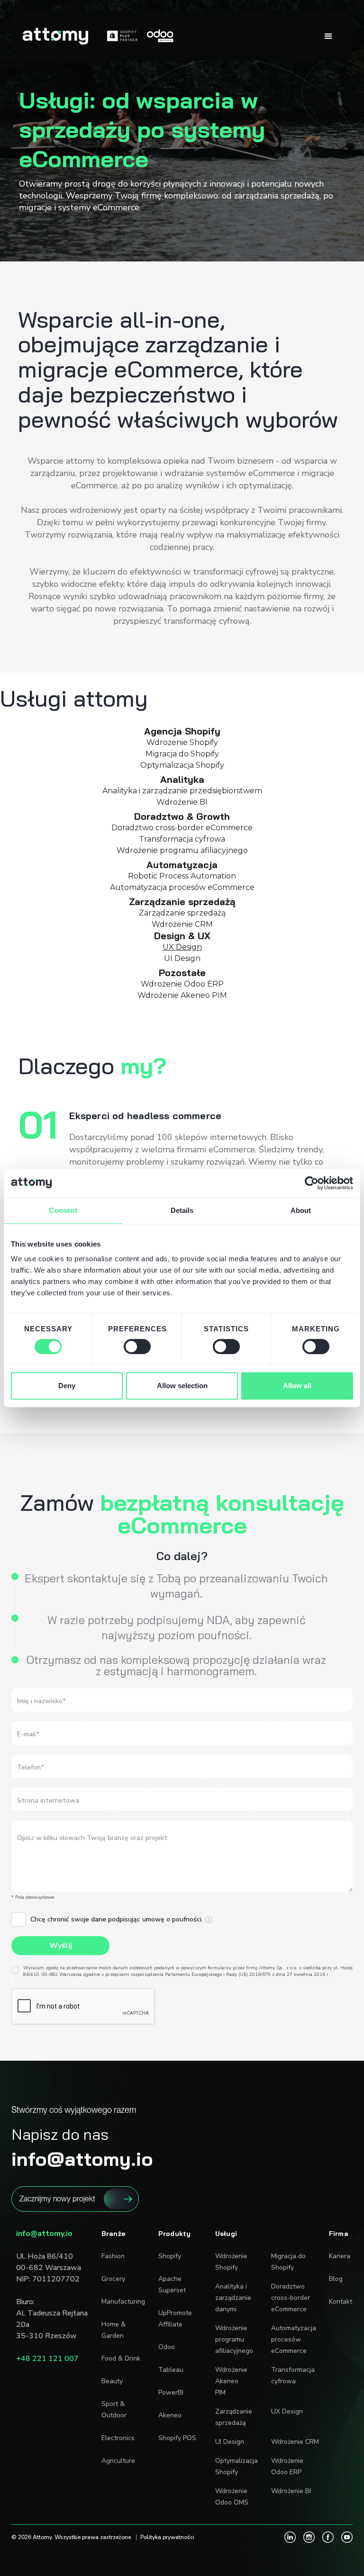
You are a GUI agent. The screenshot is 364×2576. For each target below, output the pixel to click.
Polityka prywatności (167, 2537)
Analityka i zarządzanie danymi (233, 2298)
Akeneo (170, 2415)
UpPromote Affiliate (175, 2319)
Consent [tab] (63, 1210)
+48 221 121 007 (47, 2359)
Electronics (118, 2438)
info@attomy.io (44, 2234)
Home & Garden (114, 2330)
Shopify (170, 2256)
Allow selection (182, 1386)
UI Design (230, 2442)
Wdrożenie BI (291, 2491)
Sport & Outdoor (114, 2410)
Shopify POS (177, 2438)
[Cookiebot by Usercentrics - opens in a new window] (312, 1183)
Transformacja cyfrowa (293, 2375)
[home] (55, 36)
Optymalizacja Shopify (237, 2466)
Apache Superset (172, 2284)
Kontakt (338, 2302)
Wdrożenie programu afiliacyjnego (234, 2339)
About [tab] (301, 1210)
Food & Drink (121, 2358)
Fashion (113, 2256)
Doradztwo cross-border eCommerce (291, 2298)
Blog (336, 2279)
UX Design (287, 2411)
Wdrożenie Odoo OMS (232, 2497)
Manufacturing (123, 2302)
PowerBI (171, 2392)
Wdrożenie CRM (295, 2442)
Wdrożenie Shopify (231, 2262)
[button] (328, 36)
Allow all (297, 1386)
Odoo (167, 2347)
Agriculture (118, 2461)
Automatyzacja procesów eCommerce (294, 2339)
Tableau (171, 2370)
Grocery (113, 2279)
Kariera (338, 2256)
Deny (67, 1386)
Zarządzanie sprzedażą (234, 2417)
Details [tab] (182, 1210)
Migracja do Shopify (288, 2262)
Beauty (112, 2381)
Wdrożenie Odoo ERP (287, 2466)
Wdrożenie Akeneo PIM (231, 2381)
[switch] (137, 1346)
